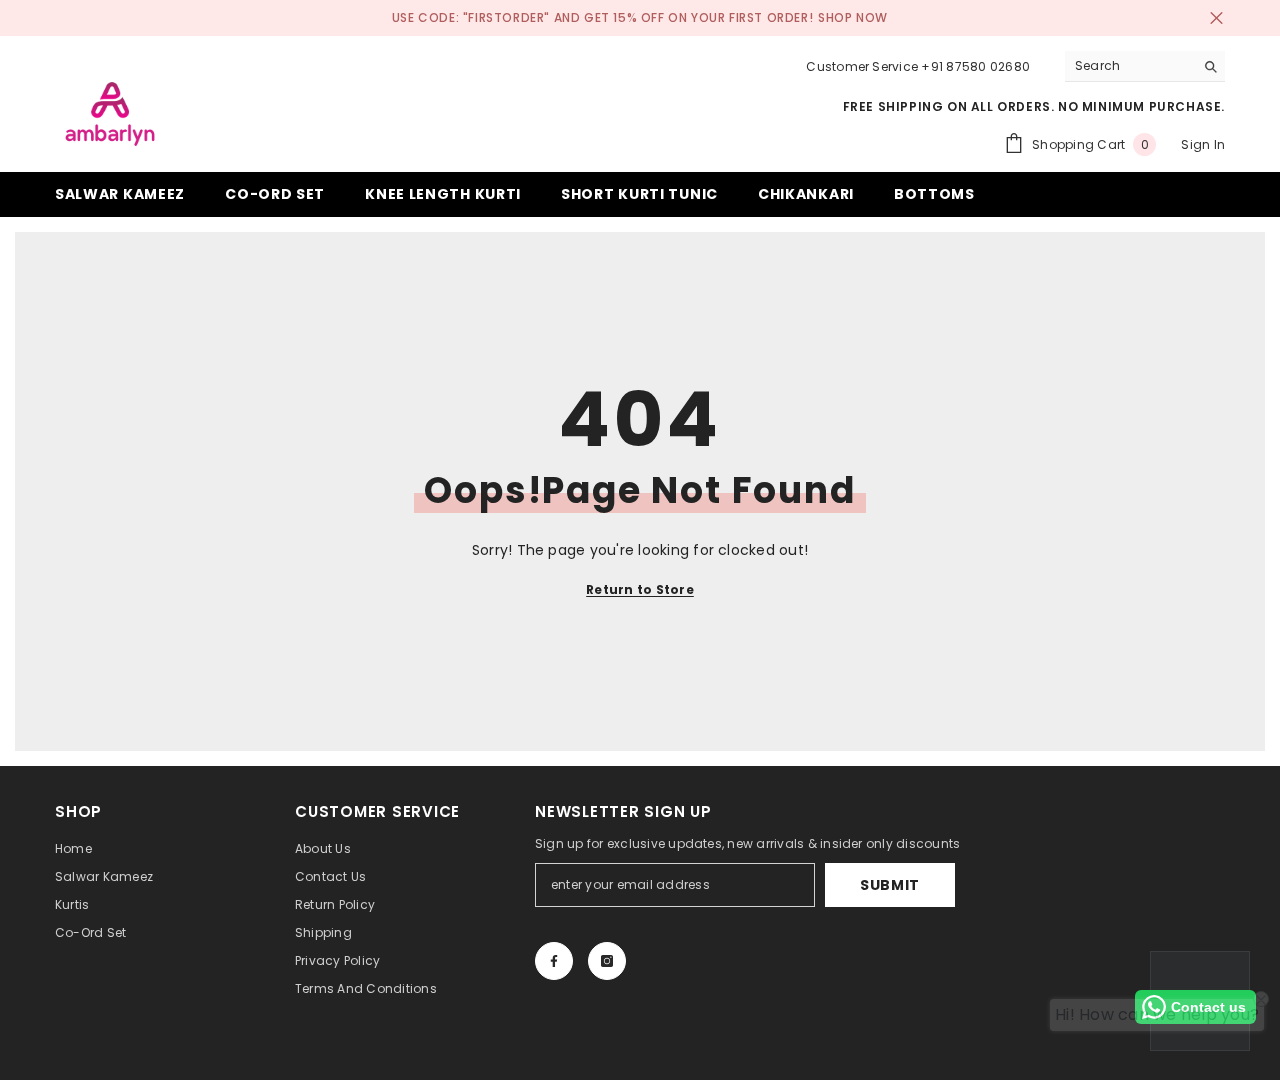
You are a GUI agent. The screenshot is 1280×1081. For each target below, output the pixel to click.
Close (1216, 18)
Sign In (1203, 144)
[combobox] (1129, 66)
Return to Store (640, 589)
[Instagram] (607, 961)
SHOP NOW (853, 17)
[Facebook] (554, 961)
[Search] (1145, 66)
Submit (890, 885)
